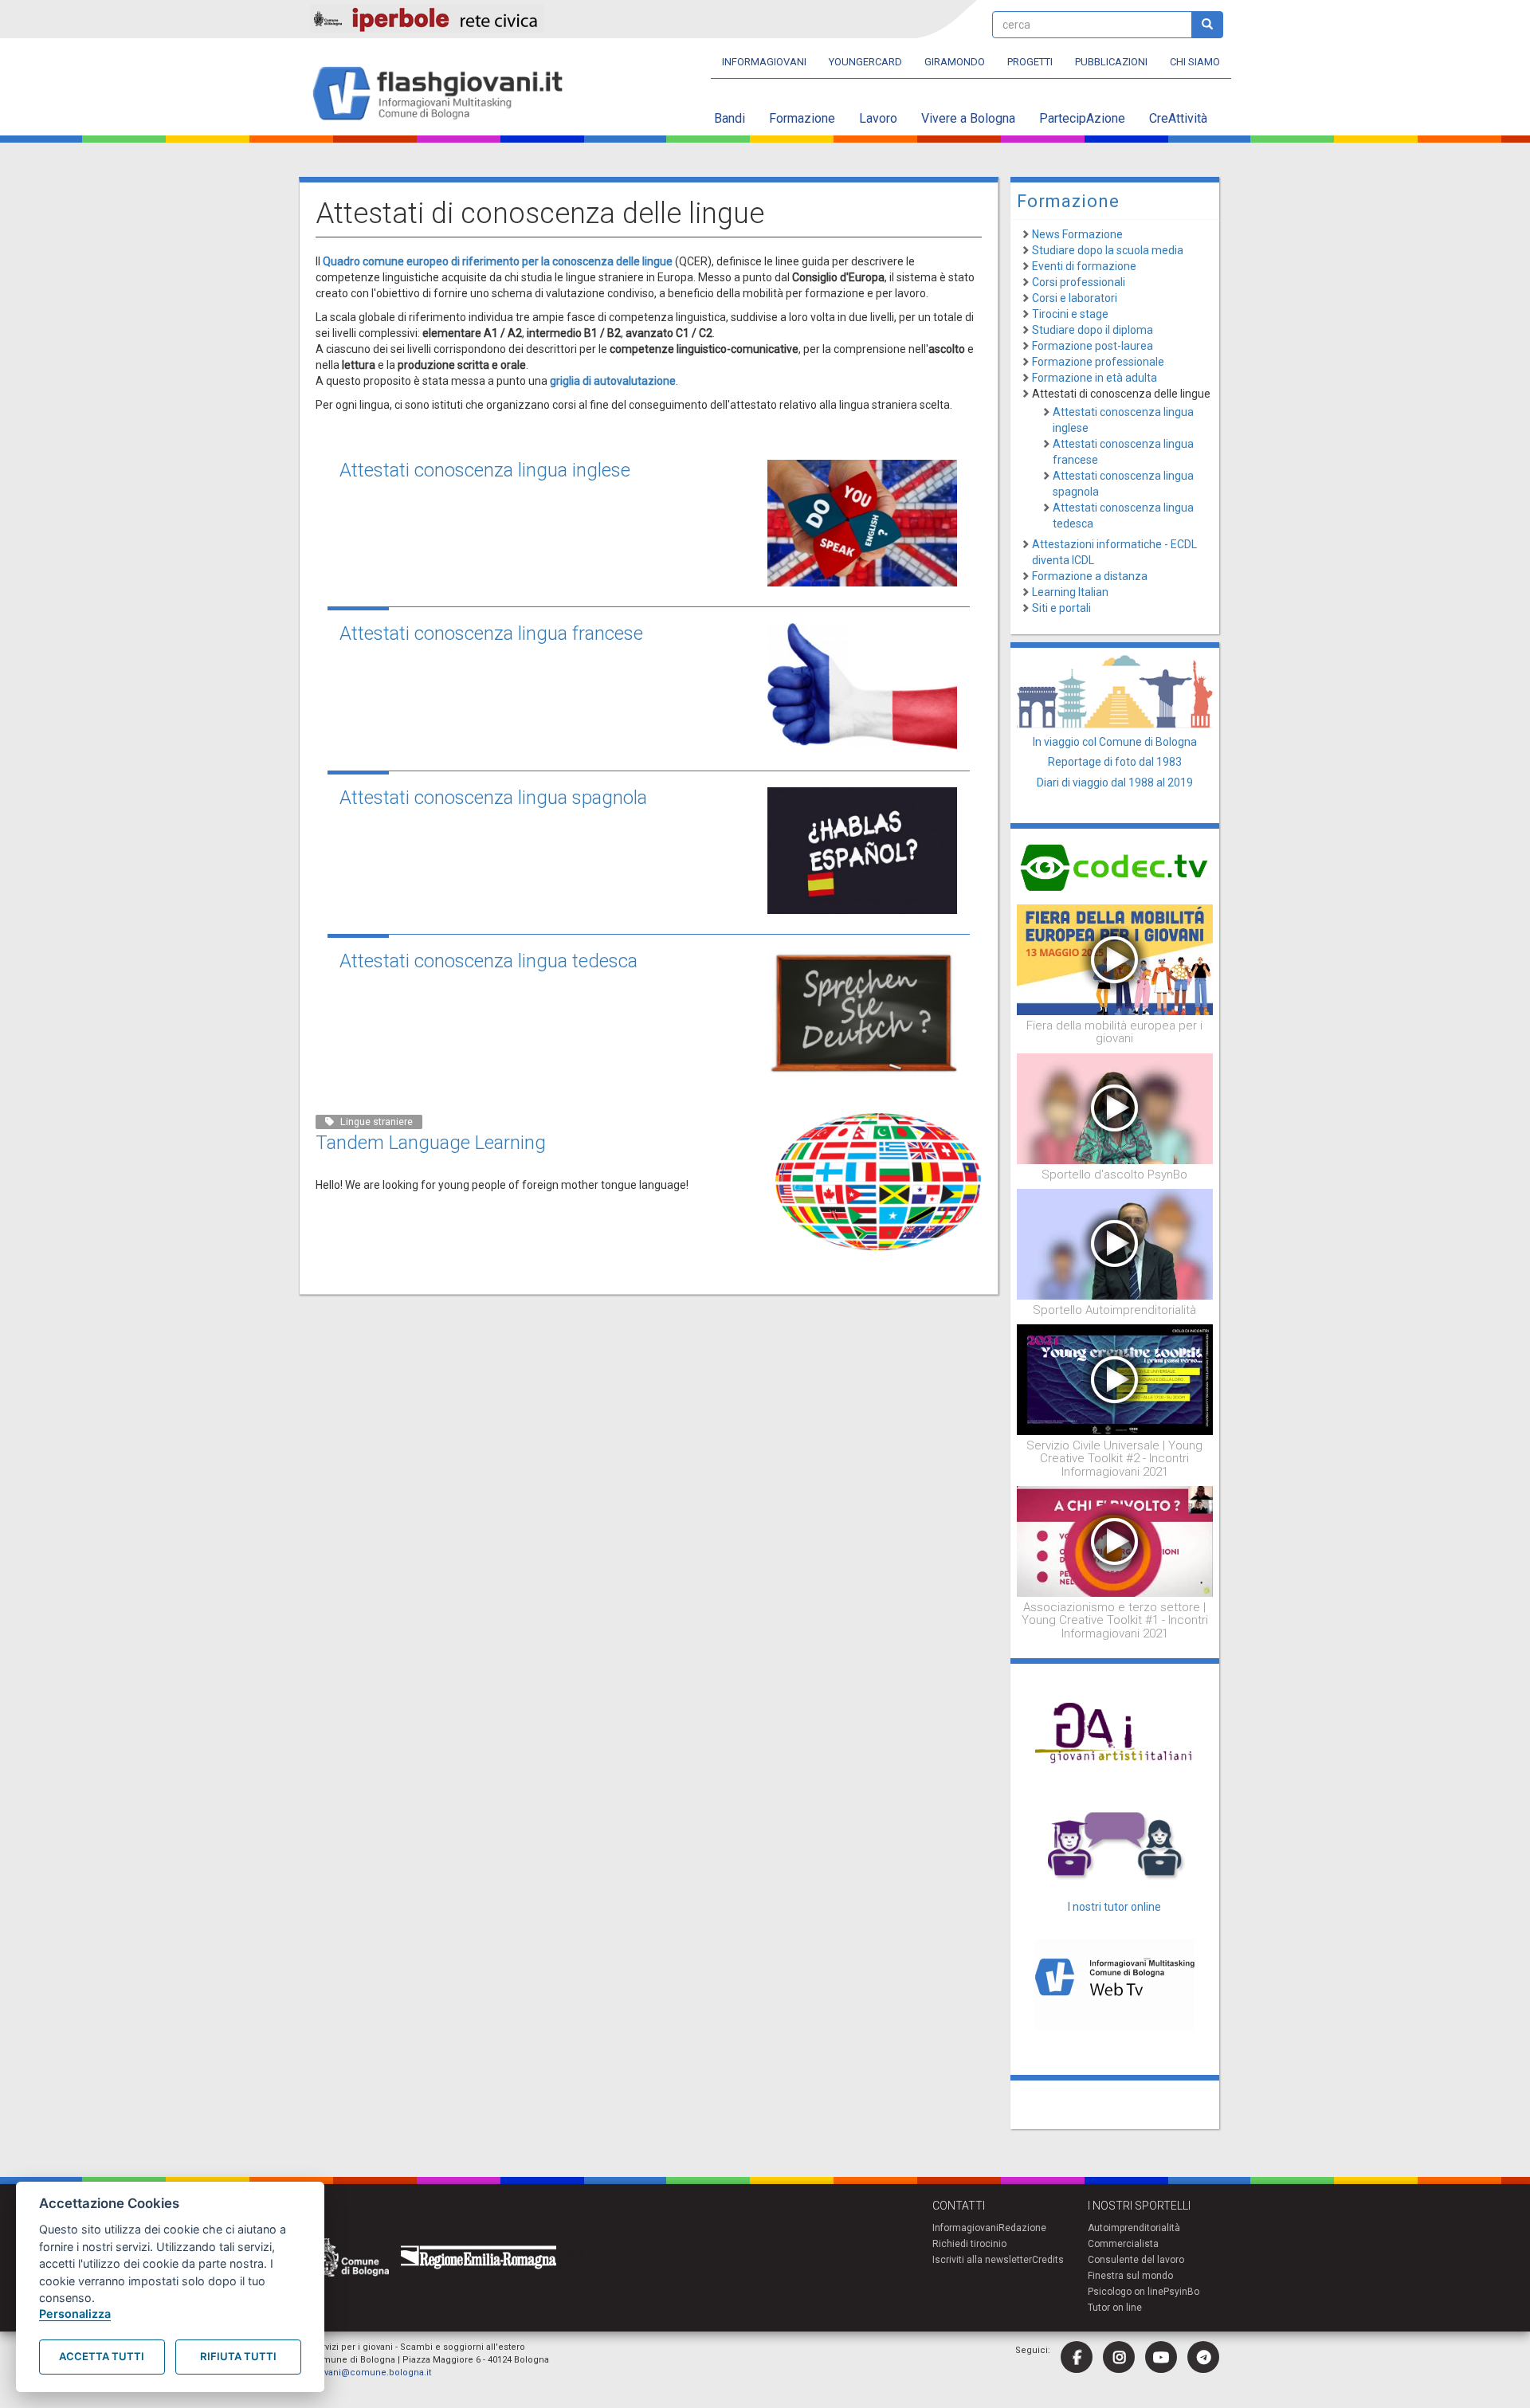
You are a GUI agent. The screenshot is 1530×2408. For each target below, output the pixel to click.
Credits (1048, 2260)
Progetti (1030, 62)
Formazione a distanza (1090, 576)
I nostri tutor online (1114, 1907)
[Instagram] (1119, 2357)
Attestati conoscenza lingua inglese (485, 470)
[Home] (444, 94)
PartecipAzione (1082, 118)
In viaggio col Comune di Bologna (1115, 742)
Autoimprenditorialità (1134, 2228)
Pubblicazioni (1111, 62)
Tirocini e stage (1070, 314)
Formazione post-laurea (1093, 346)
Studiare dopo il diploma (1093, 330)
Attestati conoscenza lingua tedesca (488, 961)
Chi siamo (1195, 62)
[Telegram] (1203, 2357)
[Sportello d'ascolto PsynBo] (1115, 1108)
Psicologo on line (1126, 2292)
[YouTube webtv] (1161, 2357)
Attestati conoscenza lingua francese (491, 633)
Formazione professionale (1098, 362)
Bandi (730, 118)
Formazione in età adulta (1095, 378)
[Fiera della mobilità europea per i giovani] (1115, 959)
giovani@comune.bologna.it (371, 2373)
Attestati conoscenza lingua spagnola (493, 798)
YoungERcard (865, 62)
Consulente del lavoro (1136, 2260)
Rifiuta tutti (238, 2356)
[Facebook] (1077, 2357)
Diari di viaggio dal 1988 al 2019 (1115, 782)
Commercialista (1123, 2244)
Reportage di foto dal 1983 (1115, 762)
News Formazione (1077, 234)
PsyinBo (1181, 2292)
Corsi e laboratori (1075, 298)
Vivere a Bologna (968, 118)
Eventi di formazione (1084, 266)
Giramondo (955, 62)
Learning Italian (1070, 592)
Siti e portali (1061, 608)
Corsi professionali (1079, 282)
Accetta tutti (102, 2356)
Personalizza (75, 2314)
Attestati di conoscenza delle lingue (1121, 394)
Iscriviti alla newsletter (982, 2260)
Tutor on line (1115, 2308)
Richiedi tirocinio (969, 2244)
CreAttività (1178, 118)
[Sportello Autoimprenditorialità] (1115, 1243)
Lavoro (878, 118)
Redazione (1022, 2228)
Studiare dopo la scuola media (1108, 250)
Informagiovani (764, 62)
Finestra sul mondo (1130, 2276)
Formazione (802, 118)
